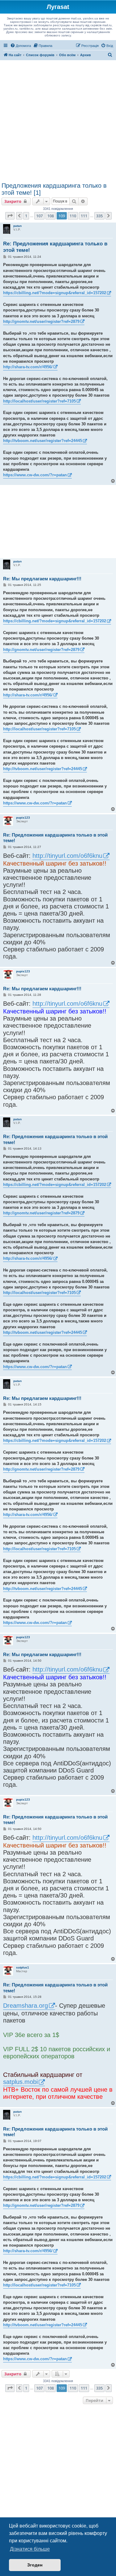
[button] (10, 216)
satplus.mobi (20, 2082)
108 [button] (51, 216)
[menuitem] (21, 46)
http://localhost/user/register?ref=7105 (39, 401)
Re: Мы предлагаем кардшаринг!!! (42, 579)
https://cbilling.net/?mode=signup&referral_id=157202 (55, 293)
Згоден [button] (35, 2565)
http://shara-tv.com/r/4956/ (28, 367)
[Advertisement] (58, 121)
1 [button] (26, 216)
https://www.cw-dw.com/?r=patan (35, 475)
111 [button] (84, 216)
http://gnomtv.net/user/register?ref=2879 (41, 321)
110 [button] (73, 216)
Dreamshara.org (26, 2006)
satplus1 (23, 1967)
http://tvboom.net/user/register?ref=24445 (43, 441)
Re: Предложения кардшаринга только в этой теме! (55, 247)
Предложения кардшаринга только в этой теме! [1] (54, 189)
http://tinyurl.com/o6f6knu (67, 856)
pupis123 (23, 818)
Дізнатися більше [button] (30, 2549)
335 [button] (99, 216)
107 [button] (39, 216)
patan (17, 226)
